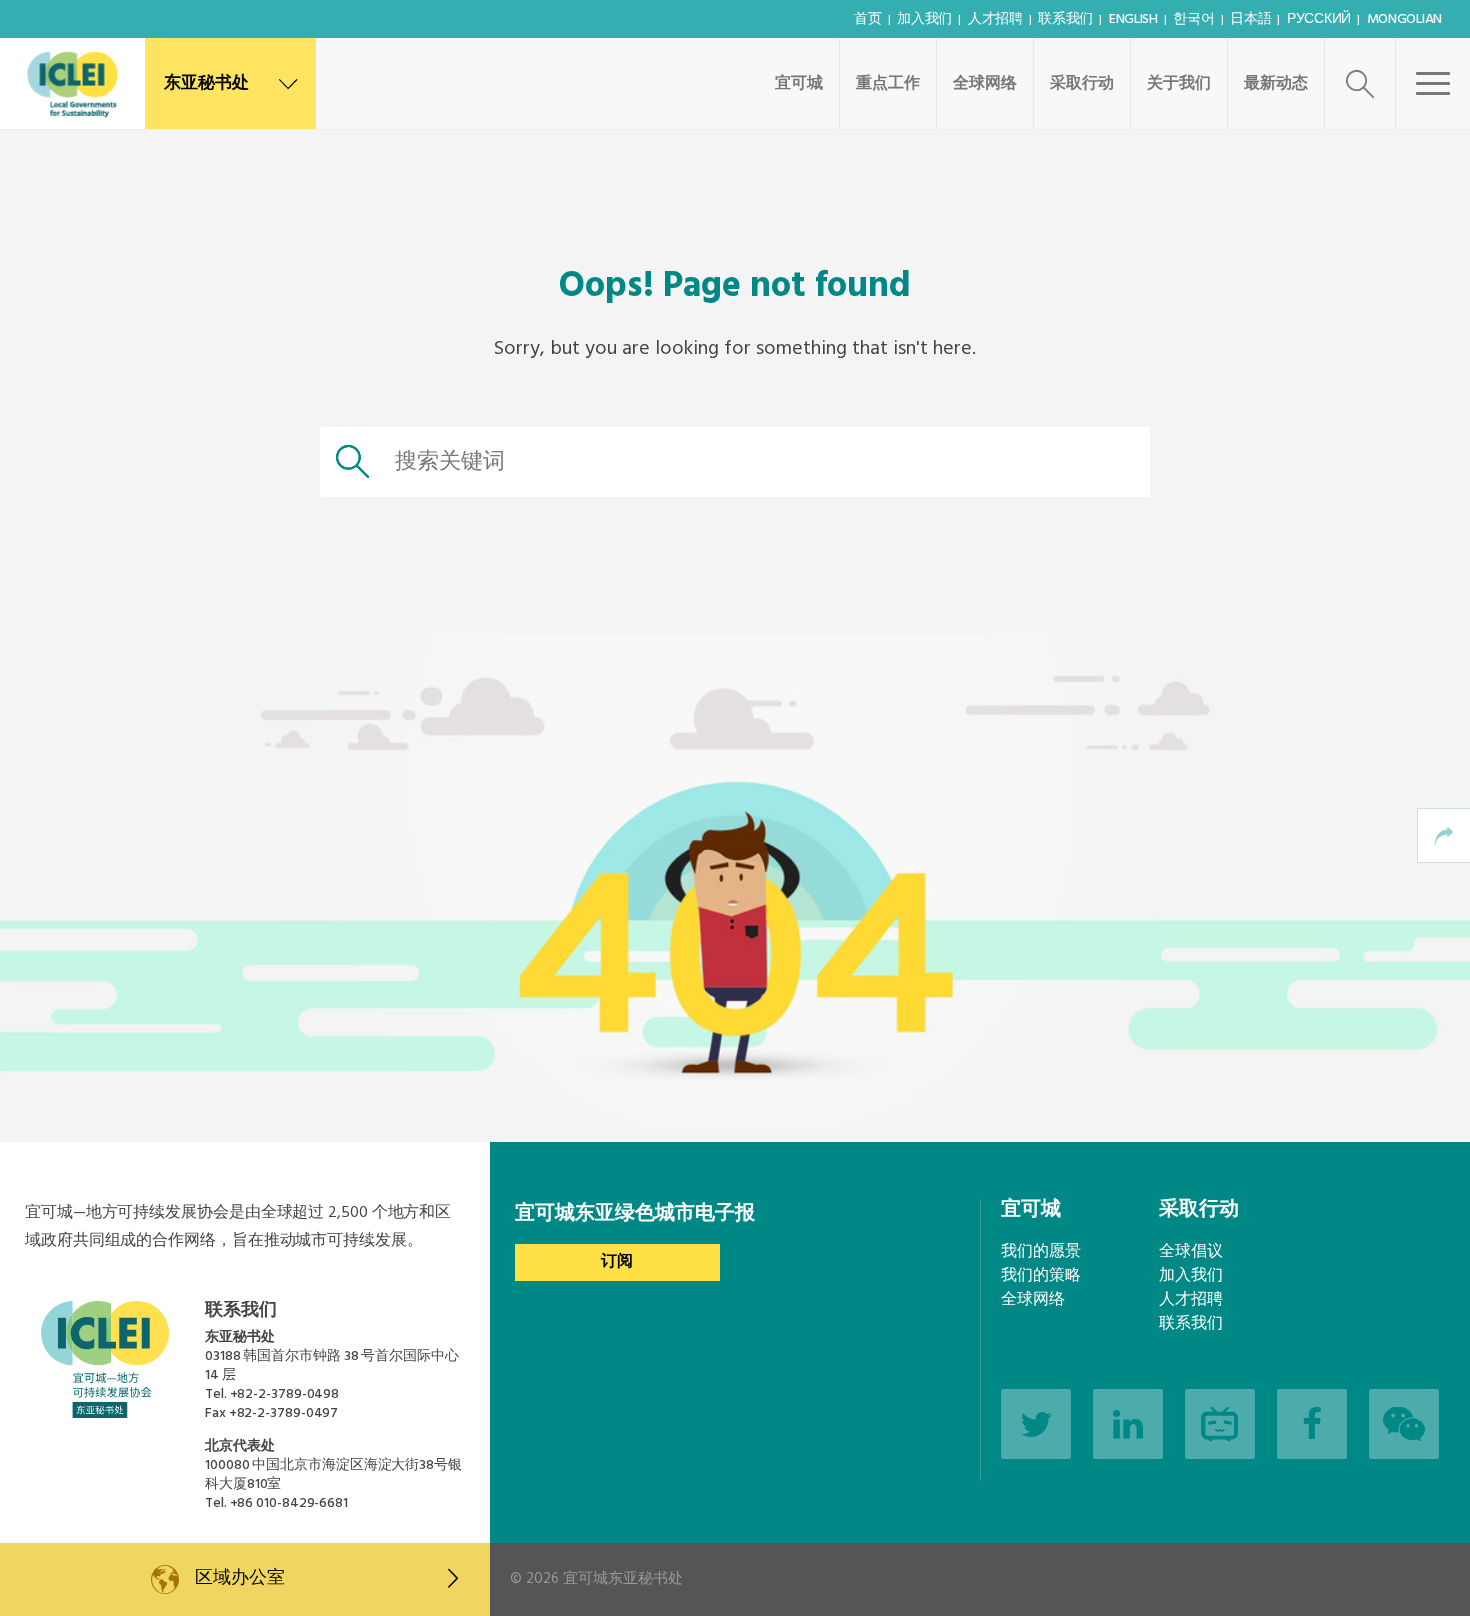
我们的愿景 (1041, 1252)
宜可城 (799, 84)
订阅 (617, 1262)
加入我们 (924, 19)
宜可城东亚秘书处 (623, 1579)
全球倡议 (1191, 1252)
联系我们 (1065, 19)
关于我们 (1179, 84)
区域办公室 (239, 1578)
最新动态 (1276, 84)
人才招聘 (995, 19)
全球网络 (985, 84)
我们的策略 (1041, 1276)
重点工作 (888, 84)
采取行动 (1082, 84)
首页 (867, 19)
